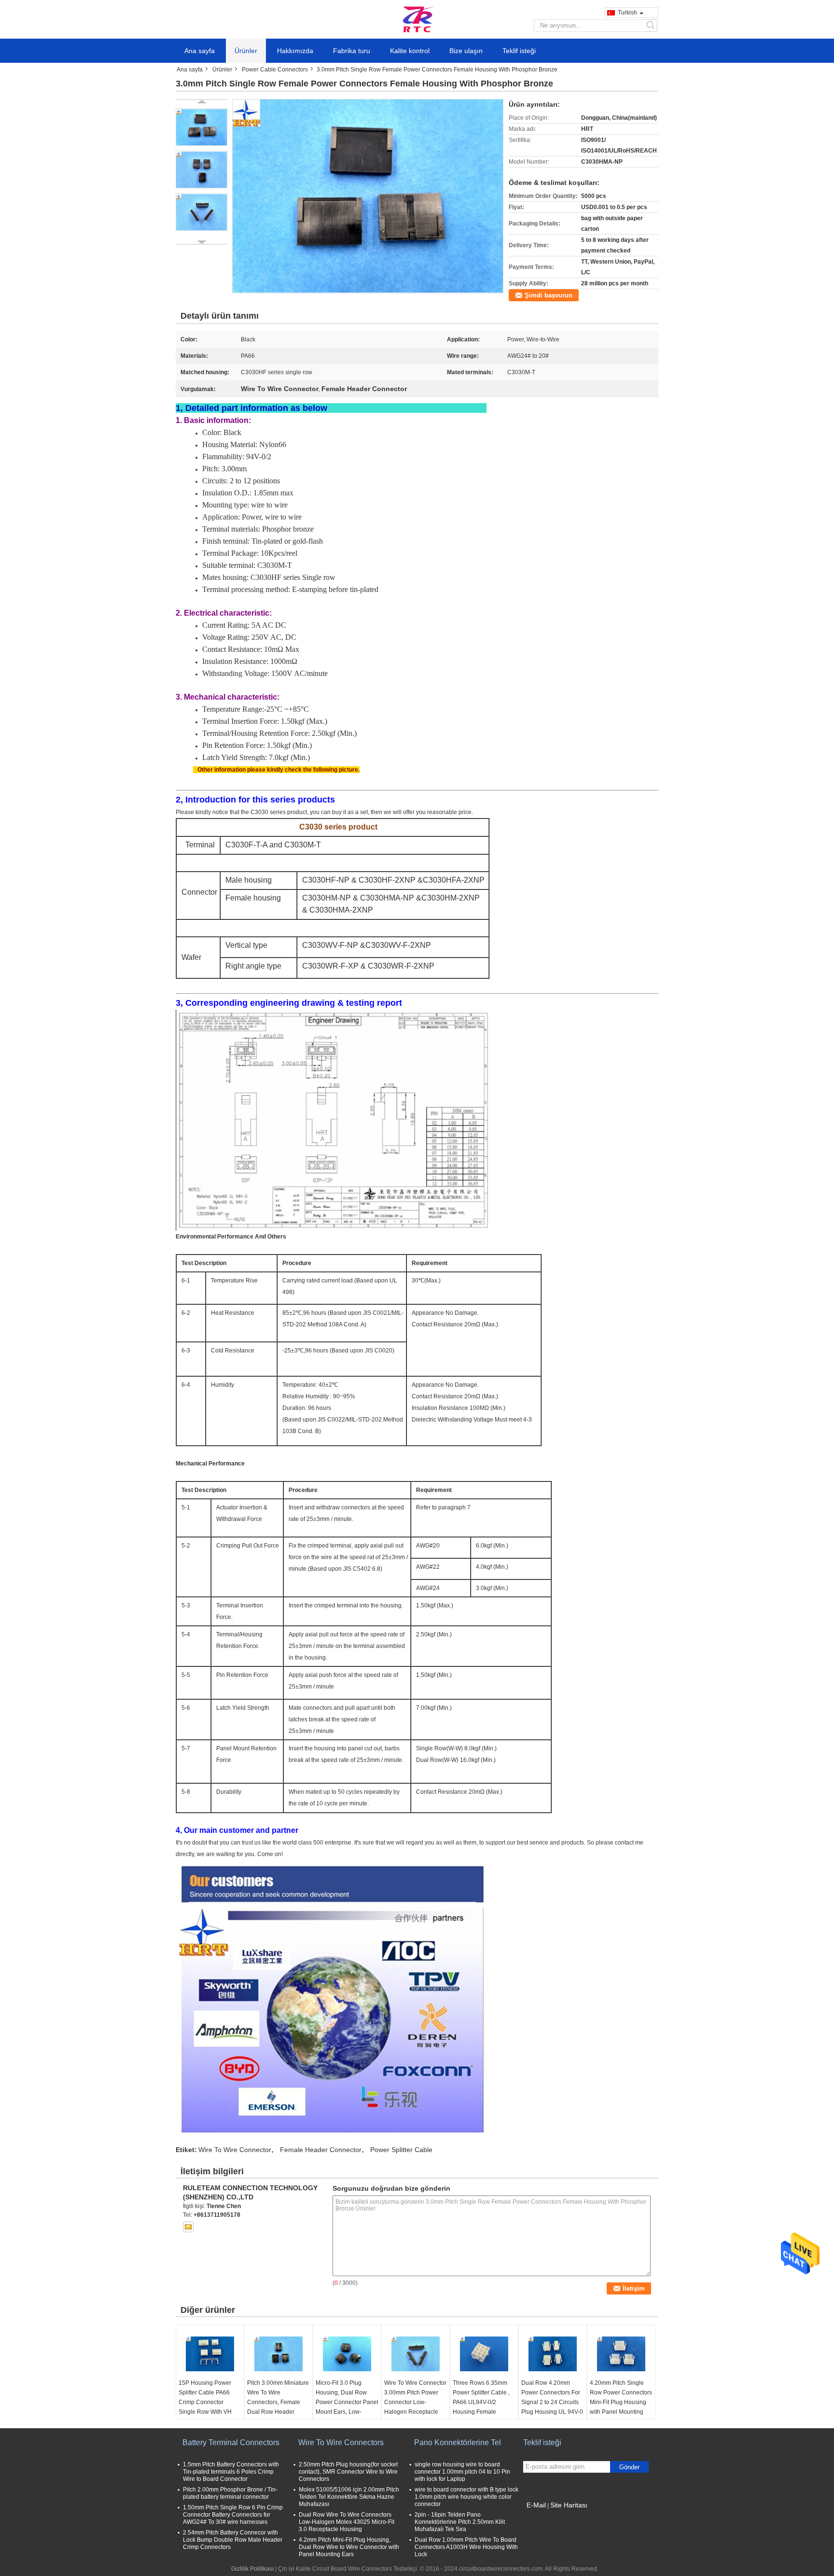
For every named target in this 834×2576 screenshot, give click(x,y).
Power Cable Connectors (275, 70)
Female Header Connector (321, 2150)
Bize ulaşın (466, 51)
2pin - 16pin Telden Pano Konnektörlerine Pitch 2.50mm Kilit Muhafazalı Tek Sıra (460, 2522)
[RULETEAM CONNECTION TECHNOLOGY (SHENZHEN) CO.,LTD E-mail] (188, 2227)
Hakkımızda (295, 51)
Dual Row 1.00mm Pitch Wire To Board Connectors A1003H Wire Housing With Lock (466, 2547)
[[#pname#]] (368, 196)
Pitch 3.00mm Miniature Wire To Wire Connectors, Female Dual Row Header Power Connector (278, 2402)
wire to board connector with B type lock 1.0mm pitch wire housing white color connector (466, 2497)
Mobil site (542, 2517)
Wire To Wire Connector (235, 2150)
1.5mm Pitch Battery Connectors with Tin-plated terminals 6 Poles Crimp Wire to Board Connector (231, 2472)
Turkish (627, 13)
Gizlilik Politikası (252, 2569)
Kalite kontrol (410, 51)
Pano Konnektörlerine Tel (458, 2442)
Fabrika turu (352, 51)
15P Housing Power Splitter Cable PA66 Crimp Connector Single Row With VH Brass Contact (205, 2402)
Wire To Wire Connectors (341, 2442)
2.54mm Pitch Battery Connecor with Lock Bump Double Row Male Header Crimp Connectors (233, 2540)
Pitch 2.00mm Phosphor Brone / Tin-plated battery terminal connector (230, 2493)
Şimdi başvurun (549, 295)
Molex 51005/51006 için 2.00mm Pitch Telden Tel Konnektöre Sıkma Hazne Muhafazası (349, 2497)
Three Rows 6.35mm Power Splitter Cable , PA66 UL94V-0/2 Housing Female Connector (481, 2402)
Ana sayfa (200, 51)
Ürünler (246, 51)
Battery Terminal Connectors (231, 2442)
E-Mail (536, 2505)
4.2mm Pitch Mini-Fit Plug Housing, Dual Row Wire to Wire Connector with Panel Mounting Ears (349, 2547)
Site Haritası (569, 2505)
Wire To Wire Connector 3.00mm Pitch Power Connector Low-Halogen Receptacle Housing (415, 2402)
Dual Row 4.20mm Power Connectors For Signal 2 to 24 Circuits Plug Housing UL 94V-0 (552, 2397)
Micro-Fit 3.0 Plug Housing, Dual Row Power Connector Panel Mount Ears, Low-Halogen (347, 2402)
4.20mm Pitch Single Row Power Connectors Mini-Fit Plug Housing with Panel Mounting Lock (621, 2402)
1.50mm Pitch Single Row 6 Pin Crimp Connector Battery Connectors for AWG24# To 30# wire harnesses (233, 2515)
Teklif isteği (519, 51)
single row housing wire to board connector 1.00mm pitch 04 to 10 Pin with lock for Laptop (462, 2472)
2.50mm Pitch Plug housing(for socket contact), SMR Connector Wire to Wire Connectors (348, 2472)
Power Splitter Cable (401, 2150)
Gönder (629, 2467)
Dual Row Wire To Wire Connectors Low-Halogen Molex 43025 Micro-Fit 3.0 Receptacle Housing (347, 2522)
